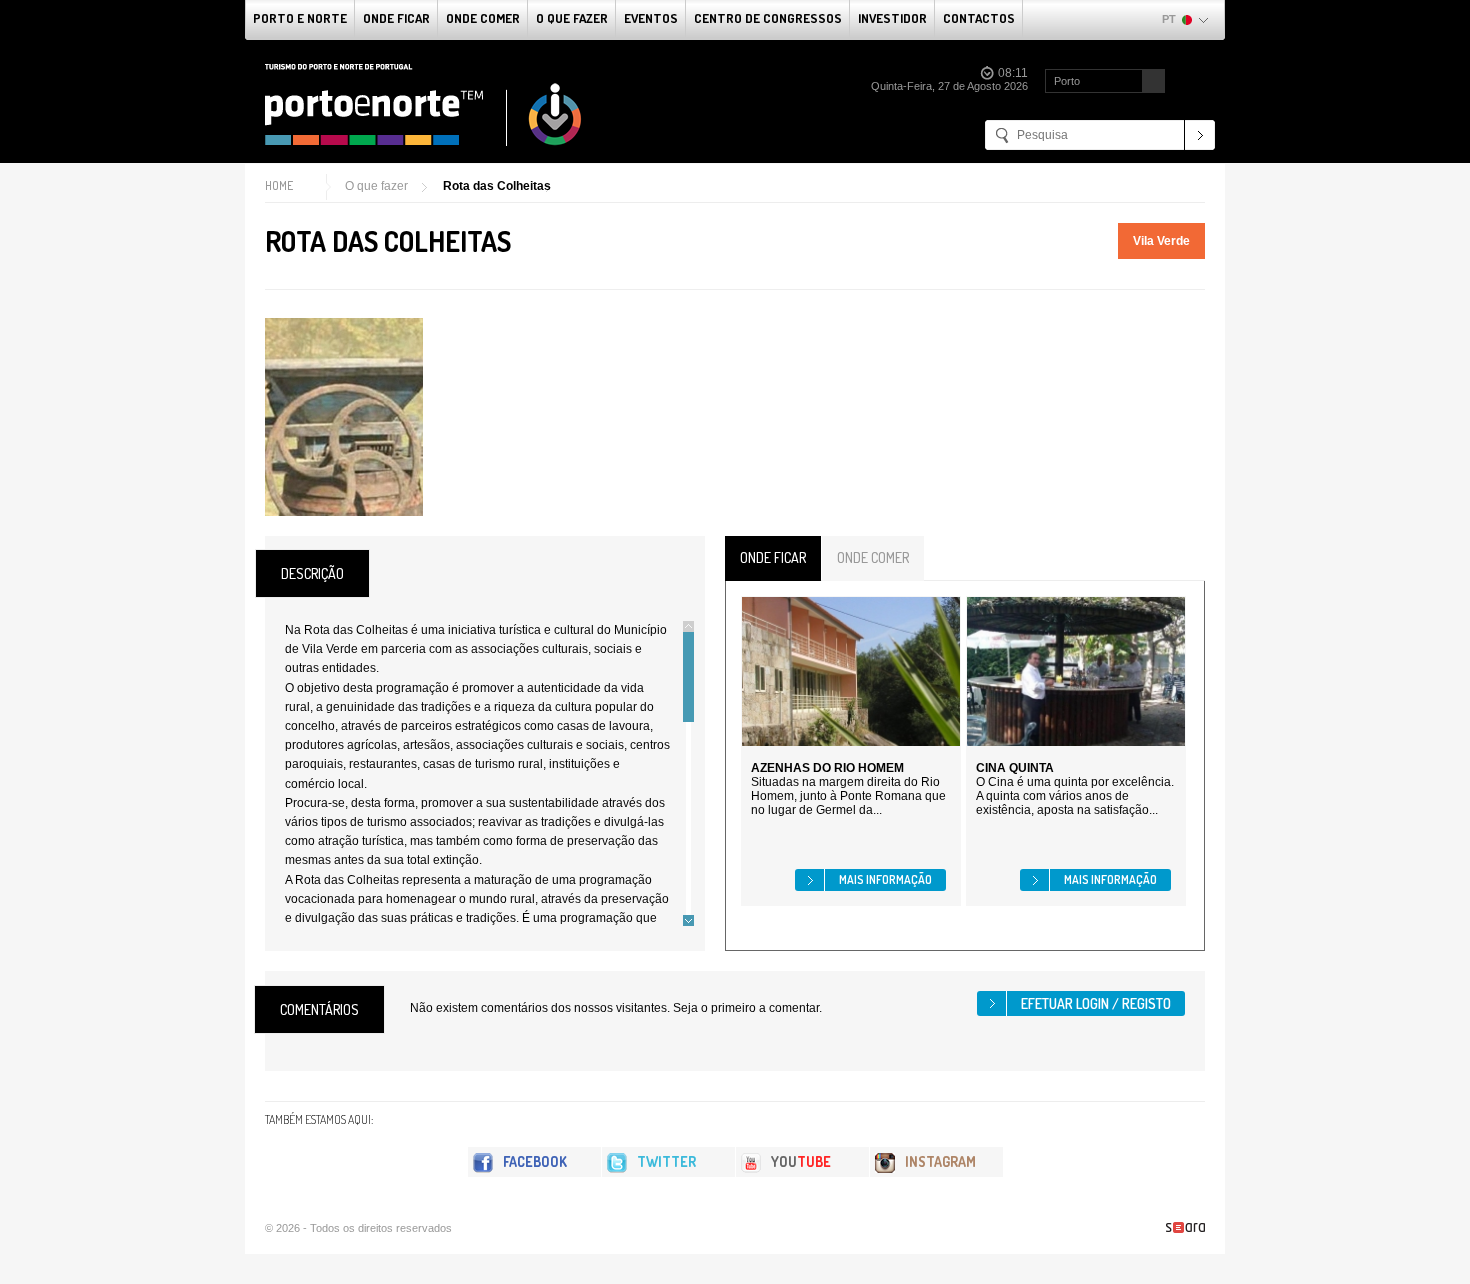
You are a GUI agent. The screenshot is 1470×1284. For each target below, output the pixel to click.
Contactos (979, 18)
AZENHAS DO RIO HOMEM (827, 768)
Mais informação (885, 879)
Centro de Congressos (768, 18)
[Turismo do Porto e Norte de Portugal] (424, 105)
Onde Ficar (396, 18)
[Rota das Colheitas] (344, 417)
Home (279, 185)
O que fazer (572, 18)
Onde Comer (483, 18)
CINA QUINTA (1015, 768)
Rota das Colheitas (497, 186)
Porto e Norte (300, 18)
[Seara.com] (1185, 1227)
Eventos (651, 18)
